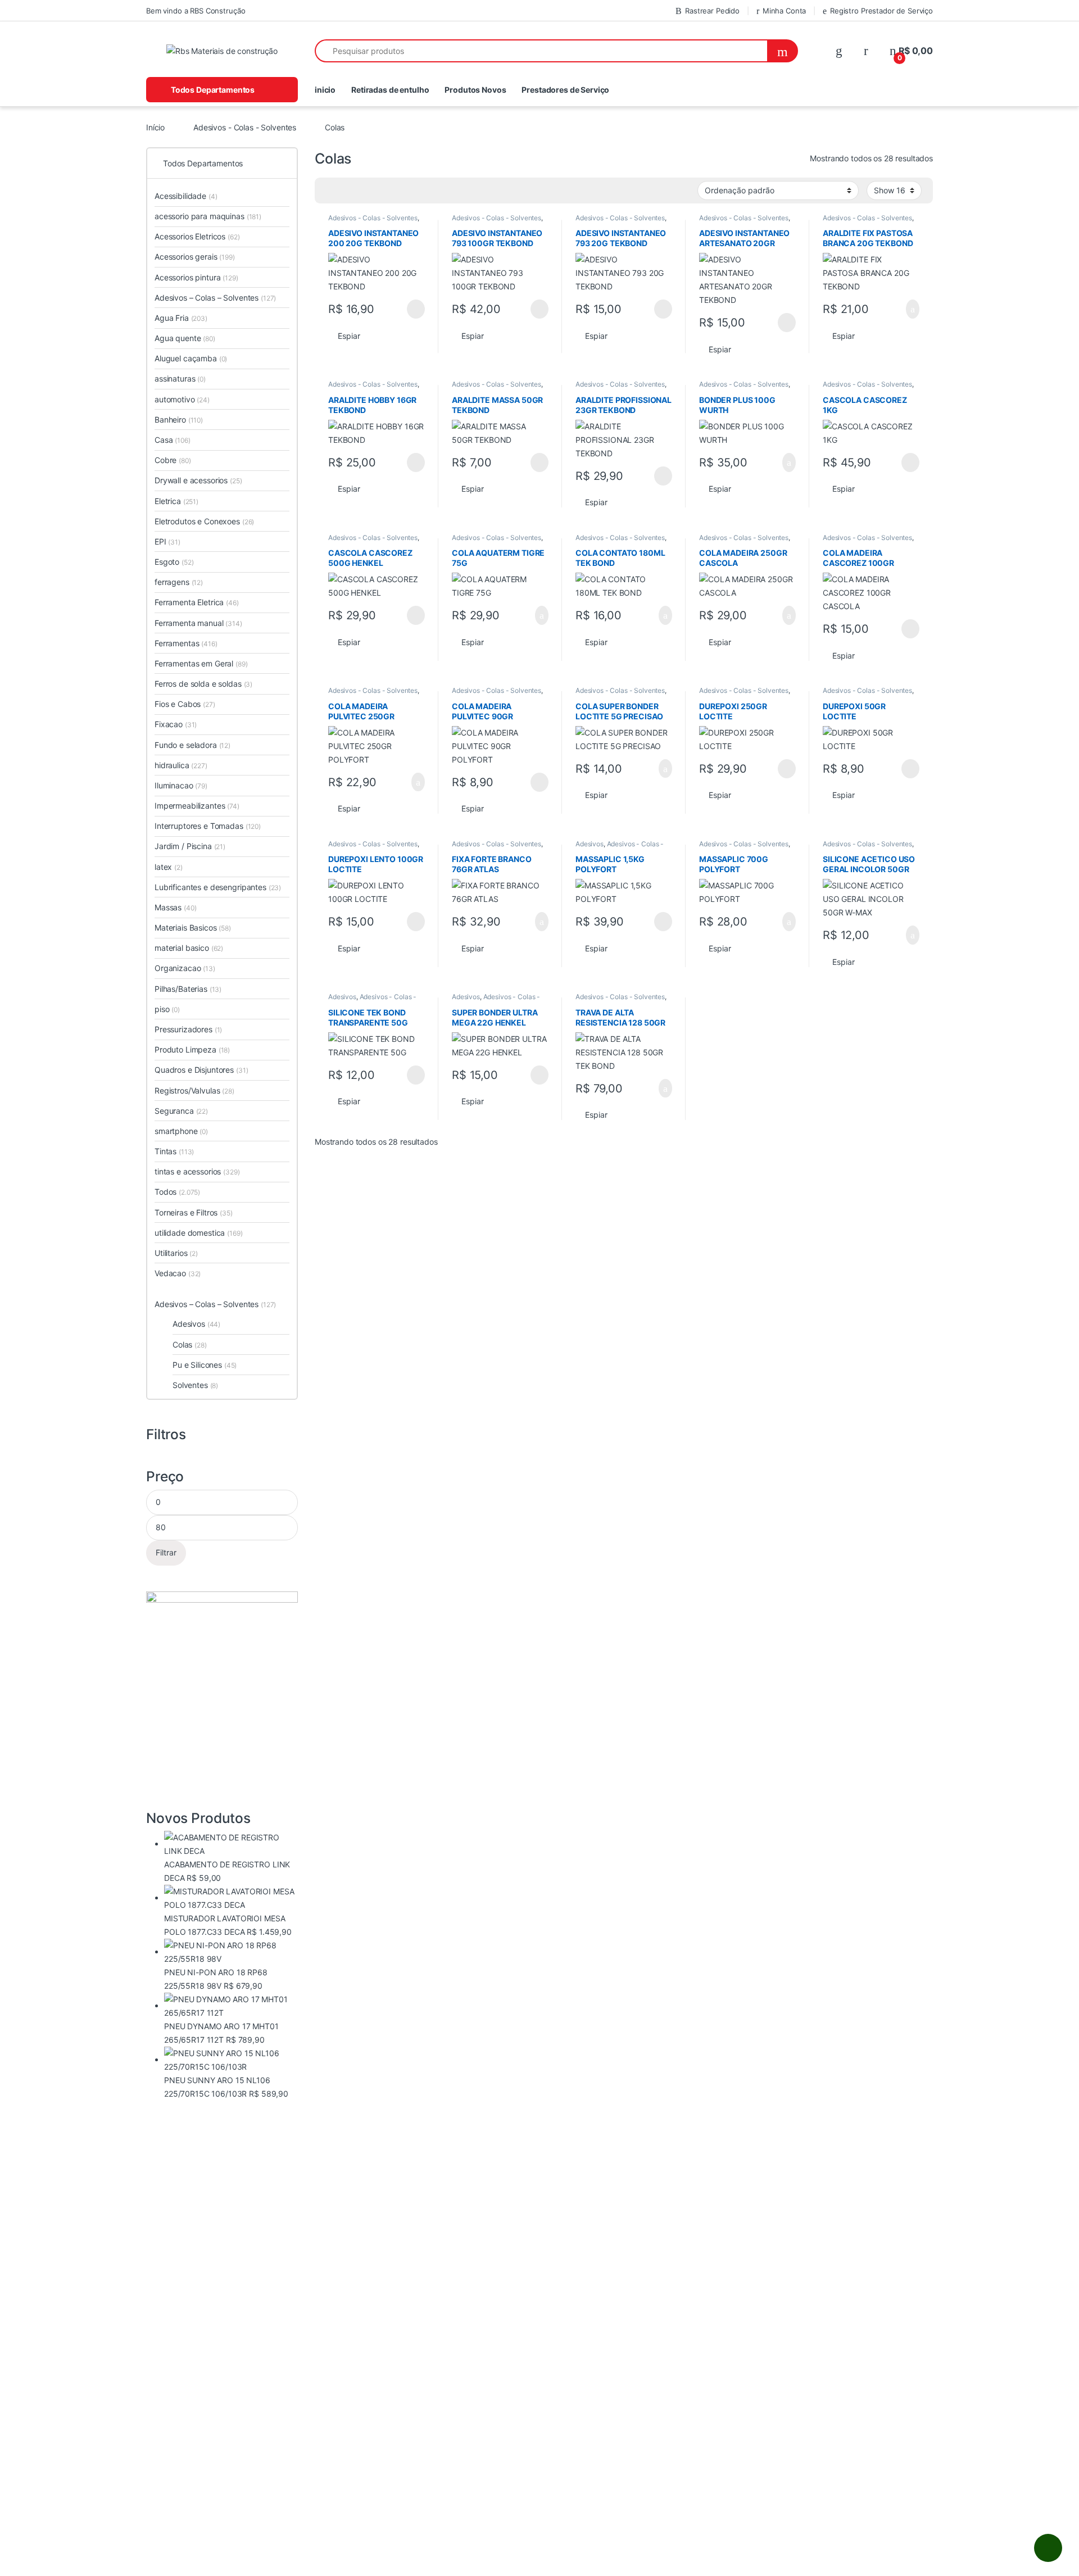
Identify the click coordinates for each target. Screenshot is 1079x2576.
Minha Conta (784, 11)
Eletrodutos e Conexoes (204, 521)
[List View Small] (379, 191)
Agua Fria (181, 318)
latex (169, 867)
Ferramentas (186, 643)
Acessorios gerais (195, 257)
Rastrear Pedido (712, 11)
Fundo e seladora (192, 745)
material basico (189, 948)
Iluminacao (181, 785)
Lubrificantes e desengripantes (218, 887)
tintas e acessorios (197, 1171)
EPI (167, 541)
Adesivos (590, 844)
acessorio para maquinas (208, 216)
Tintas (174, 1151)
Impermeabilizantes (197, 806)
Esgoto (174, 562)
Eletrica (176, 501)
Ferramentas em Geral (201, 663)
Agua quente (185, 338)
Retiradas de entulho (390, 90)
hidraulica (181, 765)
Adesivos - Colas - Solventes (245, 127)
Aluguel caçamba (191, 358)
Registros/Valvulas (194, 1090)
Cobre (173, 460)
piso (167, 1009)
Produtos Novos (475, 90)
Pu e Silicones (205, 1365)
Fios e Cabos (185, 704)
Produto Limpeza (192, 1049)
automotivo (182, 399)
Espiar (349, 336)
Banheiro (179, 419)
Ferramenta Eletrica (197, 602)
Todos (177, 1192)
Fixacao (176, 724)
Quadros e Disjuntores (201, 1070)
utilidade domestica (199, 1233)
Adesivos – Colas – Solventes (215, 298)
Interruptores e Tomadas (208, 826)
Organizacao (185, 968)
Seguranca (181, 1111)
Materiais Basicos (193, 928)
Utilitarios (176, 1253)
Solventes (195, 1385)
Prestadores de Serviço (565, 90)
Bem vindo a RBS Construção (196, 11)
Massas (175, 907)
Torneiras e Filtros (194, 1212)
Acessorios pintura (196, 277)
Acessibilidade (186, 196)
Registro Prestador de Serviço (881, 11)
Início (155, 127)
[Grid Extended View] (346, 191)
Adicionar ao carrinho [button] (903, 309)
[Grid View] (330, 191)
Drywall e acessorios (198, 480)
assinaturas (180, 378)
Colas (190, 1344)
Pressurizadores (188, 1029)
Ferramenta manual (198, 623)
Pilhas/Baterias (188, 989)
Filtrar (166, 1552)
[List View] (362, 191)
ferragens (179, 582)
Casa (173, 440)
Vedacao (178, 1273)
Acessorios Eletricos (197, 236)
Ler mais (416, 309)
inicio (325, 90)
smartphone (181, 1131)
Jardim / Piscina (190, 846)
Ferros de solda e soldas (203, 684)
